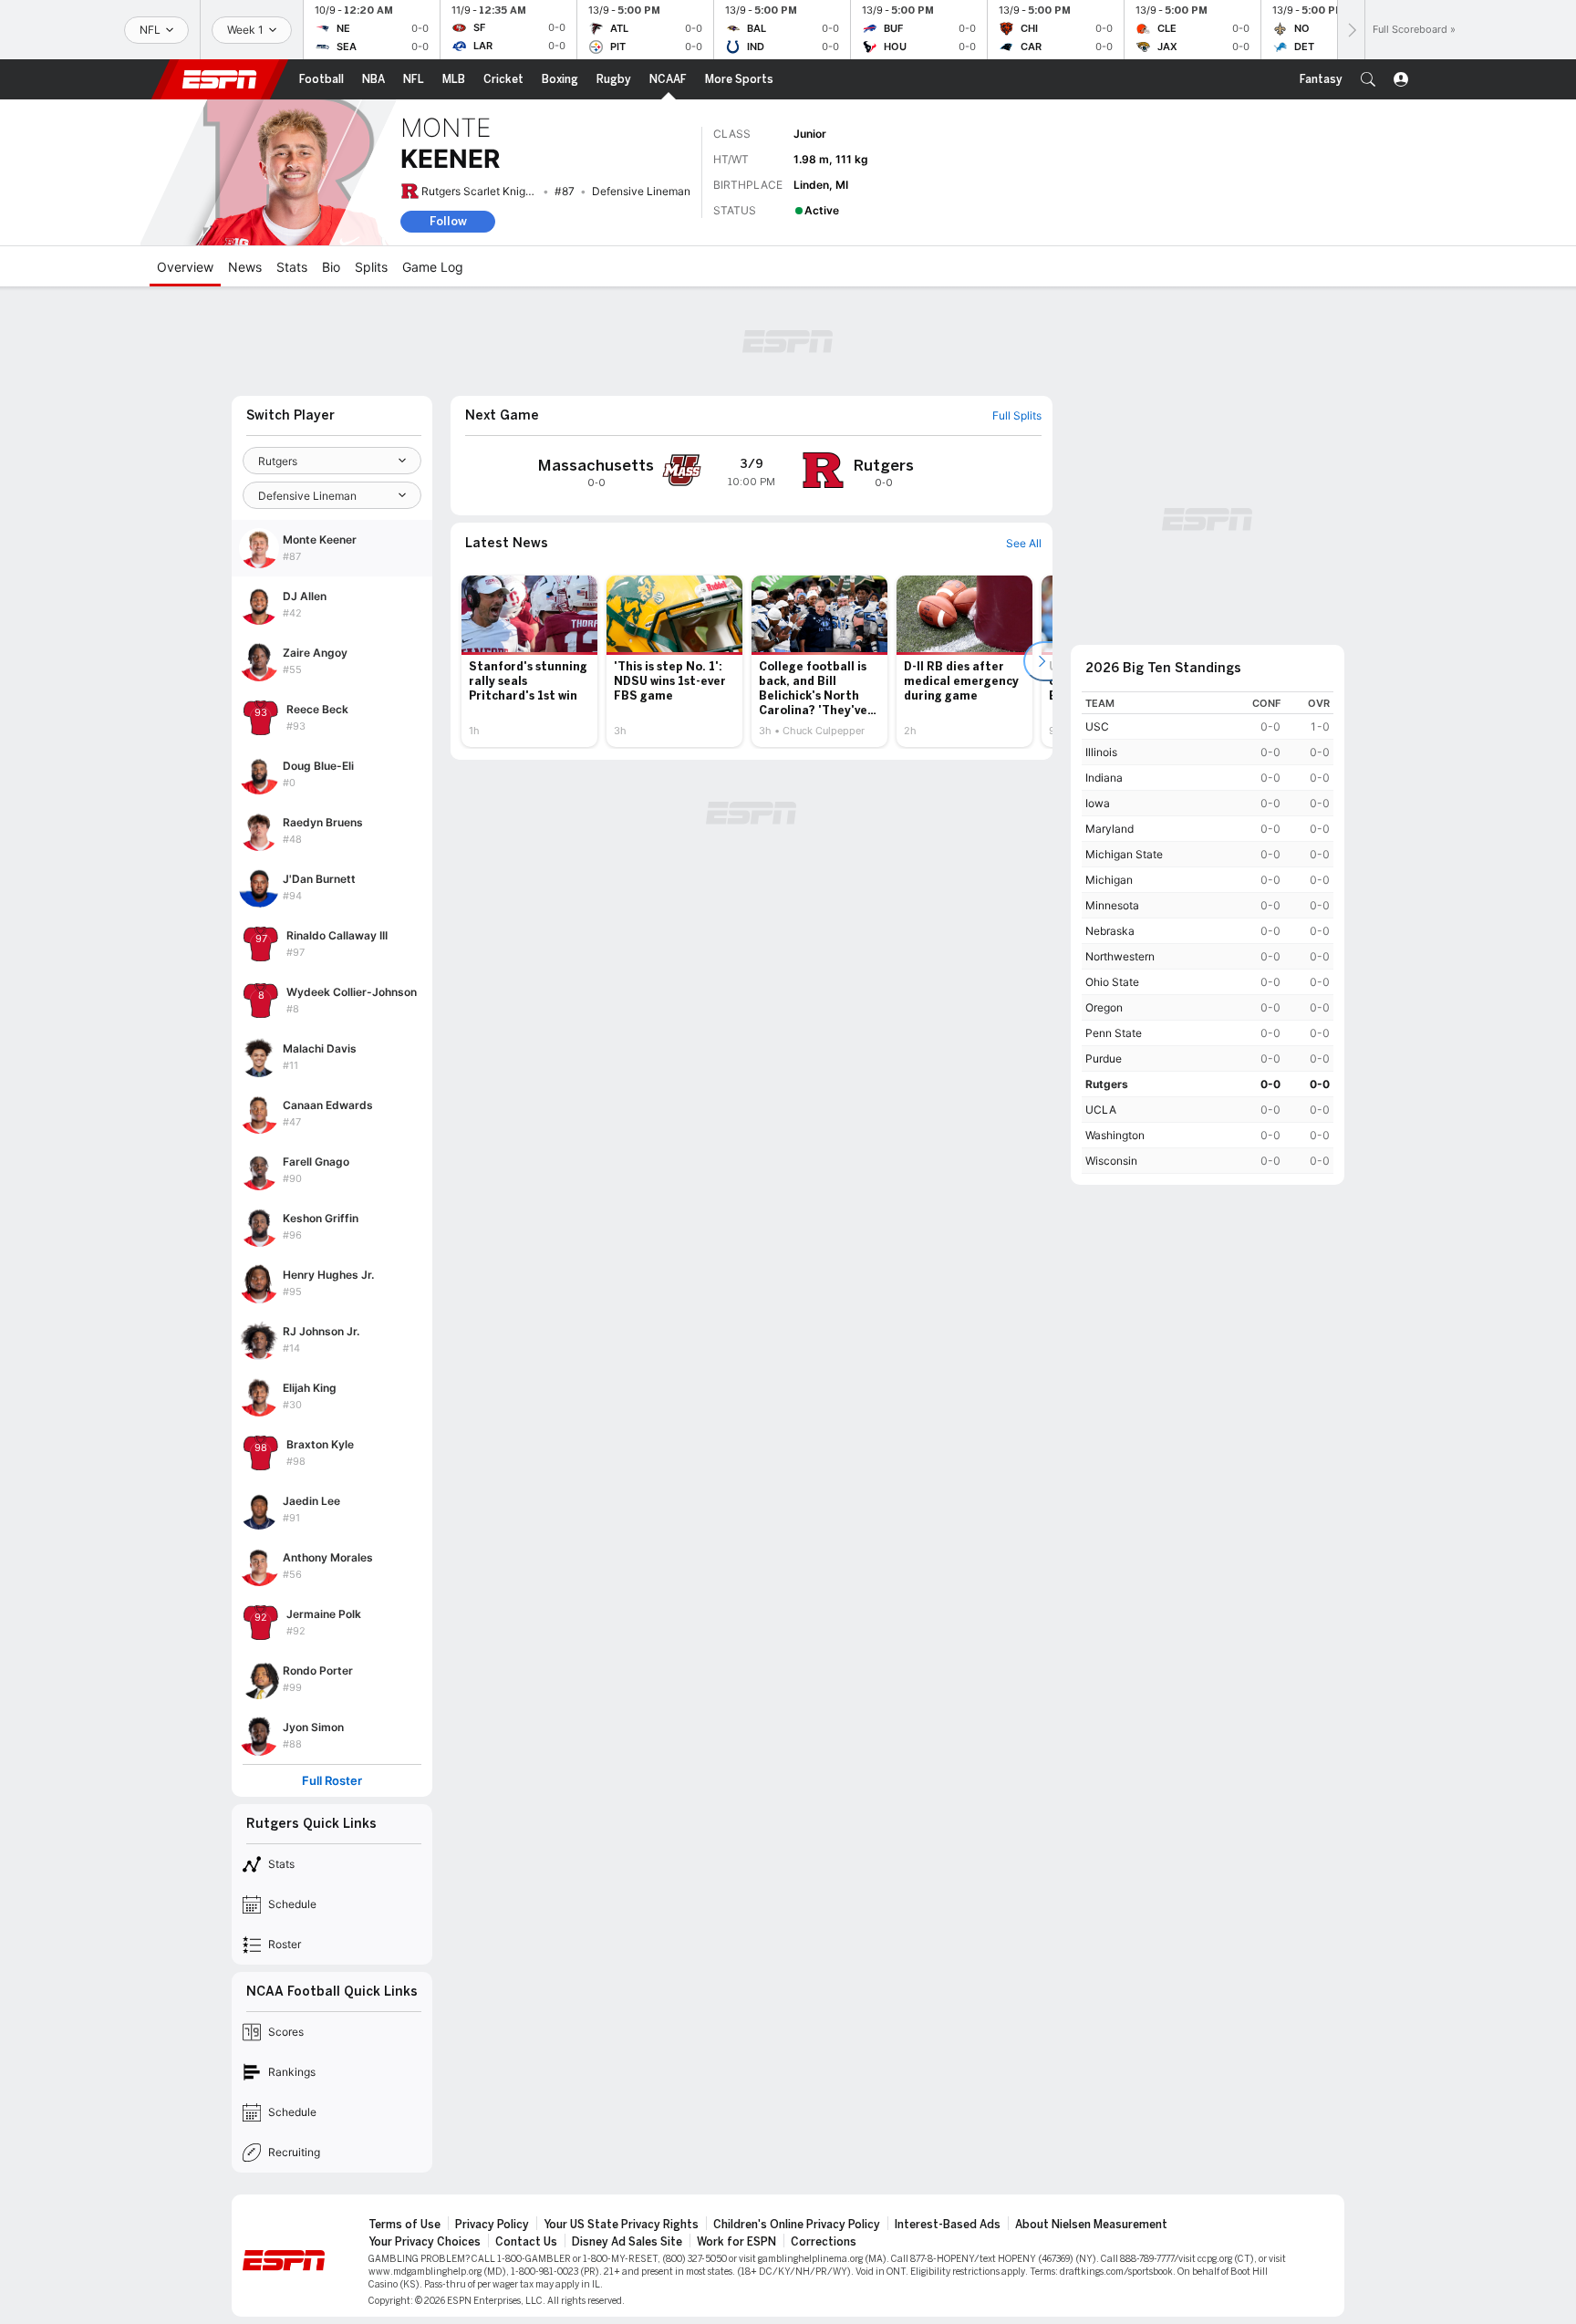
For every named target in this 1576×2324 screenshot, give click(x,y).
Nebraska (1110, 931)
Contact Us (526, 2242)
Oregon (1104, 1007)
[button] (1368, 79)
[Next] (1351, 30)
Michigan (1109, 880)
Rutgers (1107, 1084)
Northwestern (1120, 956)
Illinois (1101, 752)
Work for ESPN (736, 2242)
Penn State (1114, 1033)
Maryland (1109, 829)
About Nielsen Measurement (1091, 2225)
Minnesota (1112, 905)
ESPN (220, 79)
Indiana (1104, 778)
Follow (448, 221)
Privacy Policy (492, 2225)
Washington (1115, 1135)
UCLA (1101, 1110)
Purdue (1104, 1058)
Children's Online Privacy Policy (797, 2225)
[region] (1208, 933)
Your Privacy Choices (425, 2242)
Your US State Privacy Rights (621, 2225)
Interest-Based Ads (948, 2225)
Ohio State (1112, 982)
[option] (529, 661)
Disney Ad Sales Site (627, 2242)
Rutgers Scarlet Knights (481, 191)
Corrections (824, 2242)
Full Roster (332, 1781)
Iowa (1098, 803)
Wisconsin (1111, 1161)
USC (1097, 726)
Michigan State (1124, 854)
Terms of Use (404, 2225)
